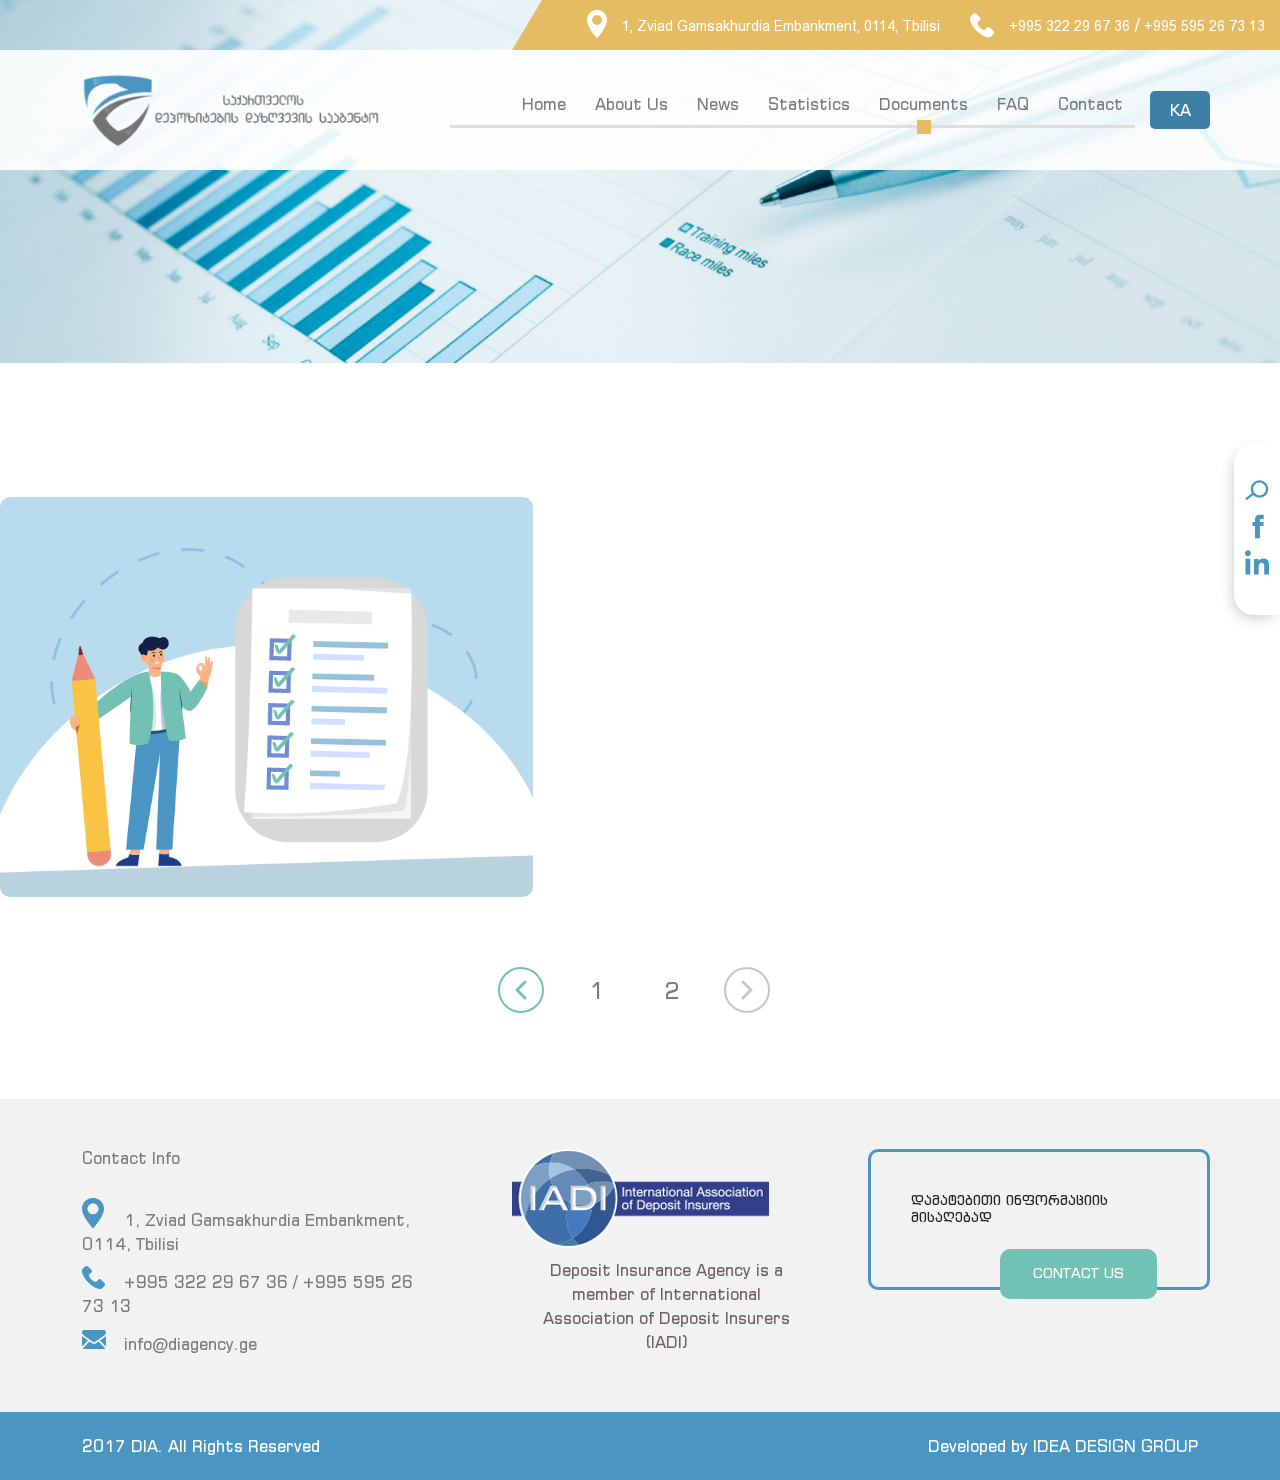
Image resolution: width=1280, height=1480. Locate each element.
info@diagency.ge (190, 1344)
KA (1180, 110)
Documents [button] (923, 104)
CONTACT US (1078, 1272)
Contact (1090, 104)
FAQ (1013, 104)
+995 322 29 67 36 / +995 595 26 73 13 (247, 1294)
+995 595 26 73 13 (1204, 26)
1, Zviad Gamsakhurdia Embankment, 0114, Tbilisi (781, 26)
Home (544, 104)
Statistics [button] (809, 104)
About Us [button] (631, 104)
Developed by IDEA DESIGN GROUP (1063, 1446)
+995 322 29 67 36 (1069, 26)
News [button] (718, 104)
